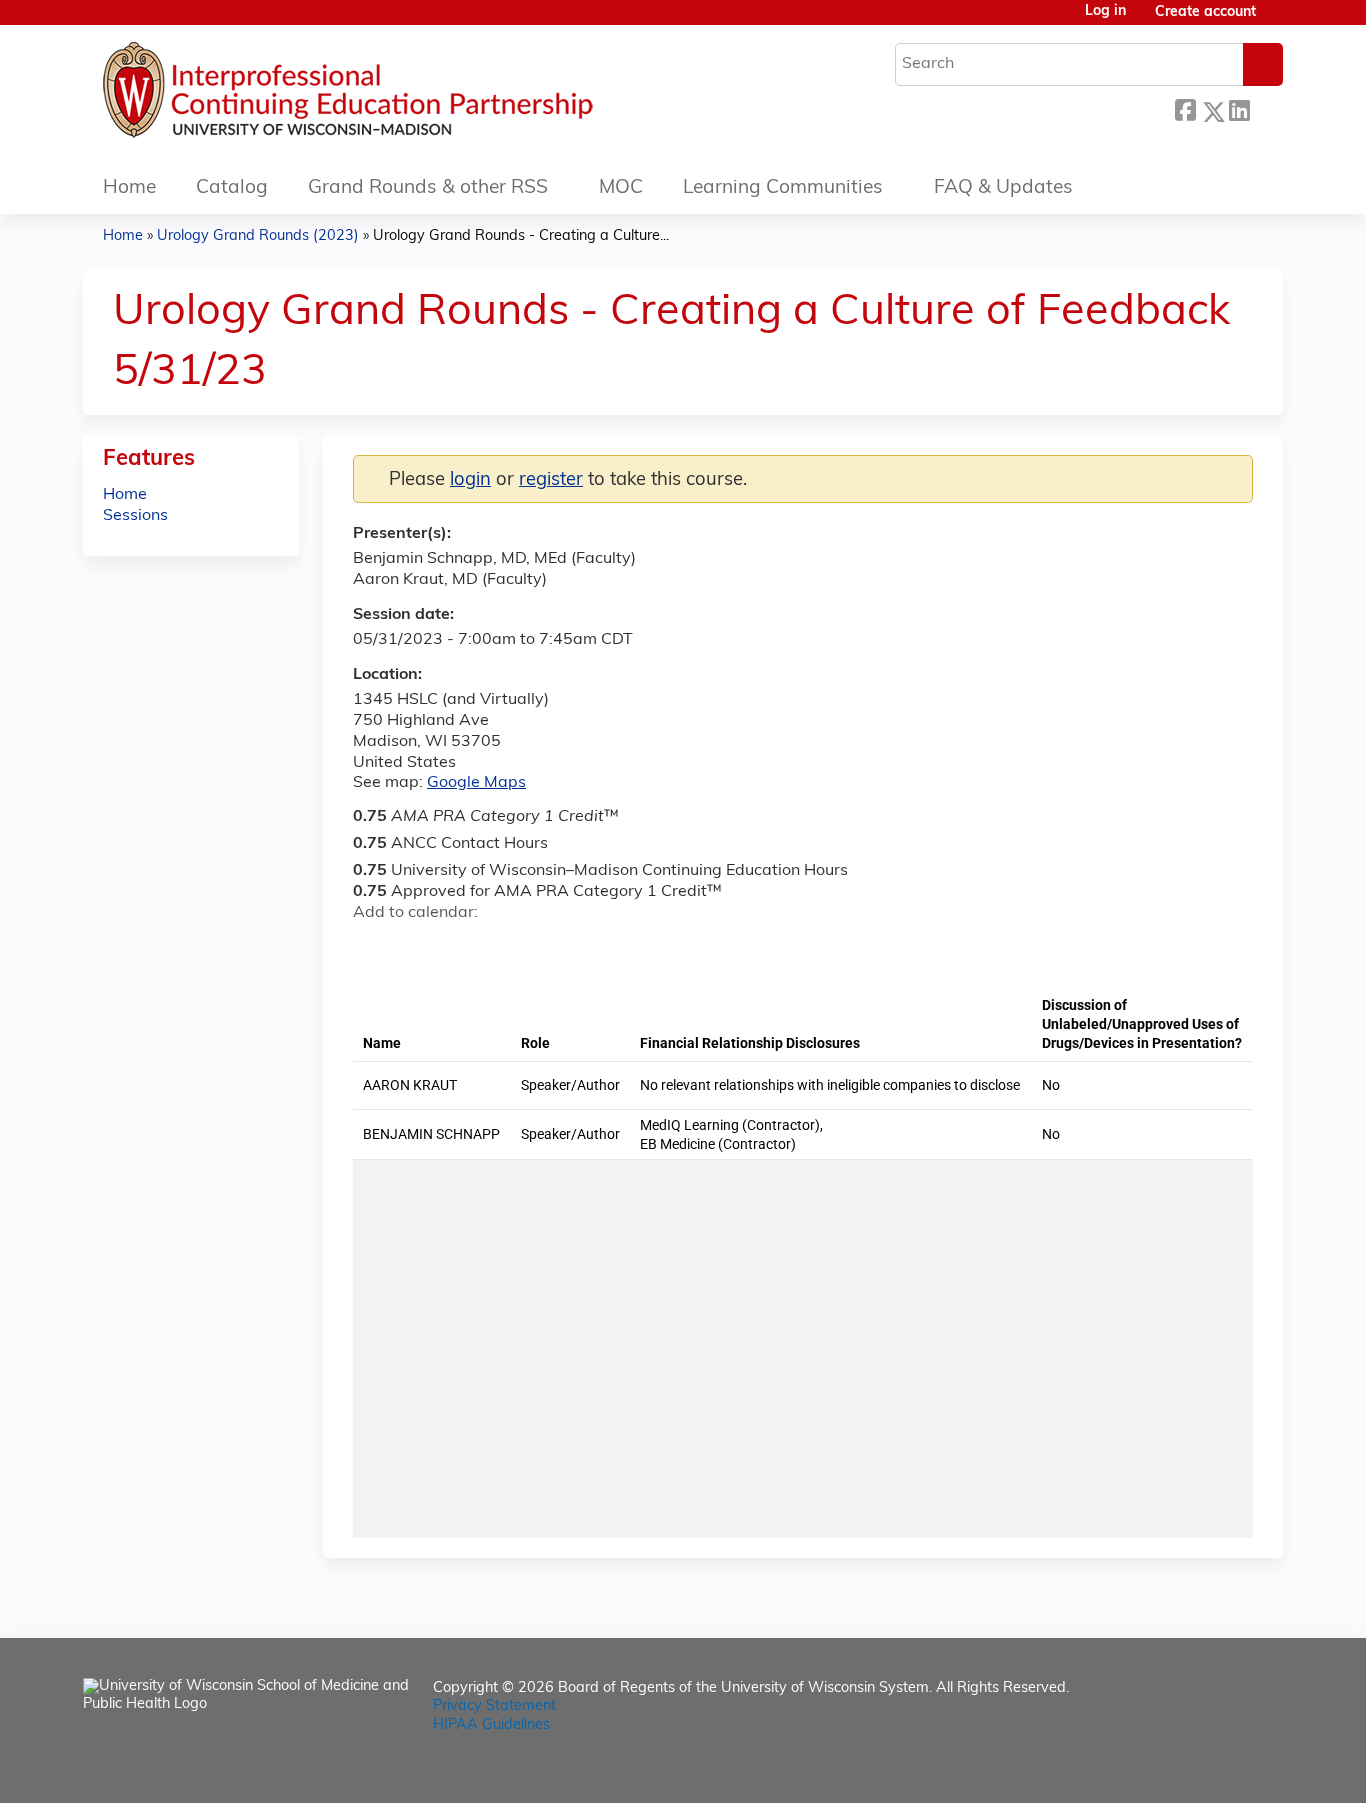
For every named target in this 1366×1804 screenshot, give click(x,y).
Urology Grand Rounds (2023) (258, 236)
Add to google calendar (373, 949)
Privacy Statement (494, 1706)
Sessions (135, 516)
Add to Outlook (511, 949)
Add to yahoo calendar (418, 949)
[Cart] (1277, 20)
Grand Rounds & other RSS (428, 188)
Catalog (232, 188)
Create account (1205, 12)
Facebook (1185, 108)
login (470, 480)
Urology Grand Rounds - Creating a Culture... (521, 236)
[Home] (408, 95)
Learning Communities (783, 188)
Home (129, 188)
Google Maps (476, 783)
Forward (1266, 106)
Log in (1105, 12)
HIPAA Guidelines (491, 1725)
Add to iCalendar (463, 948)
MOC (621, 188)
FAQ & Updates (1003, 188)
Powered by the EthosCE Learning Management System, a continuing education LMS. (1212, 1770)
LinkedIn (1239, 106)
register (551, 480)
